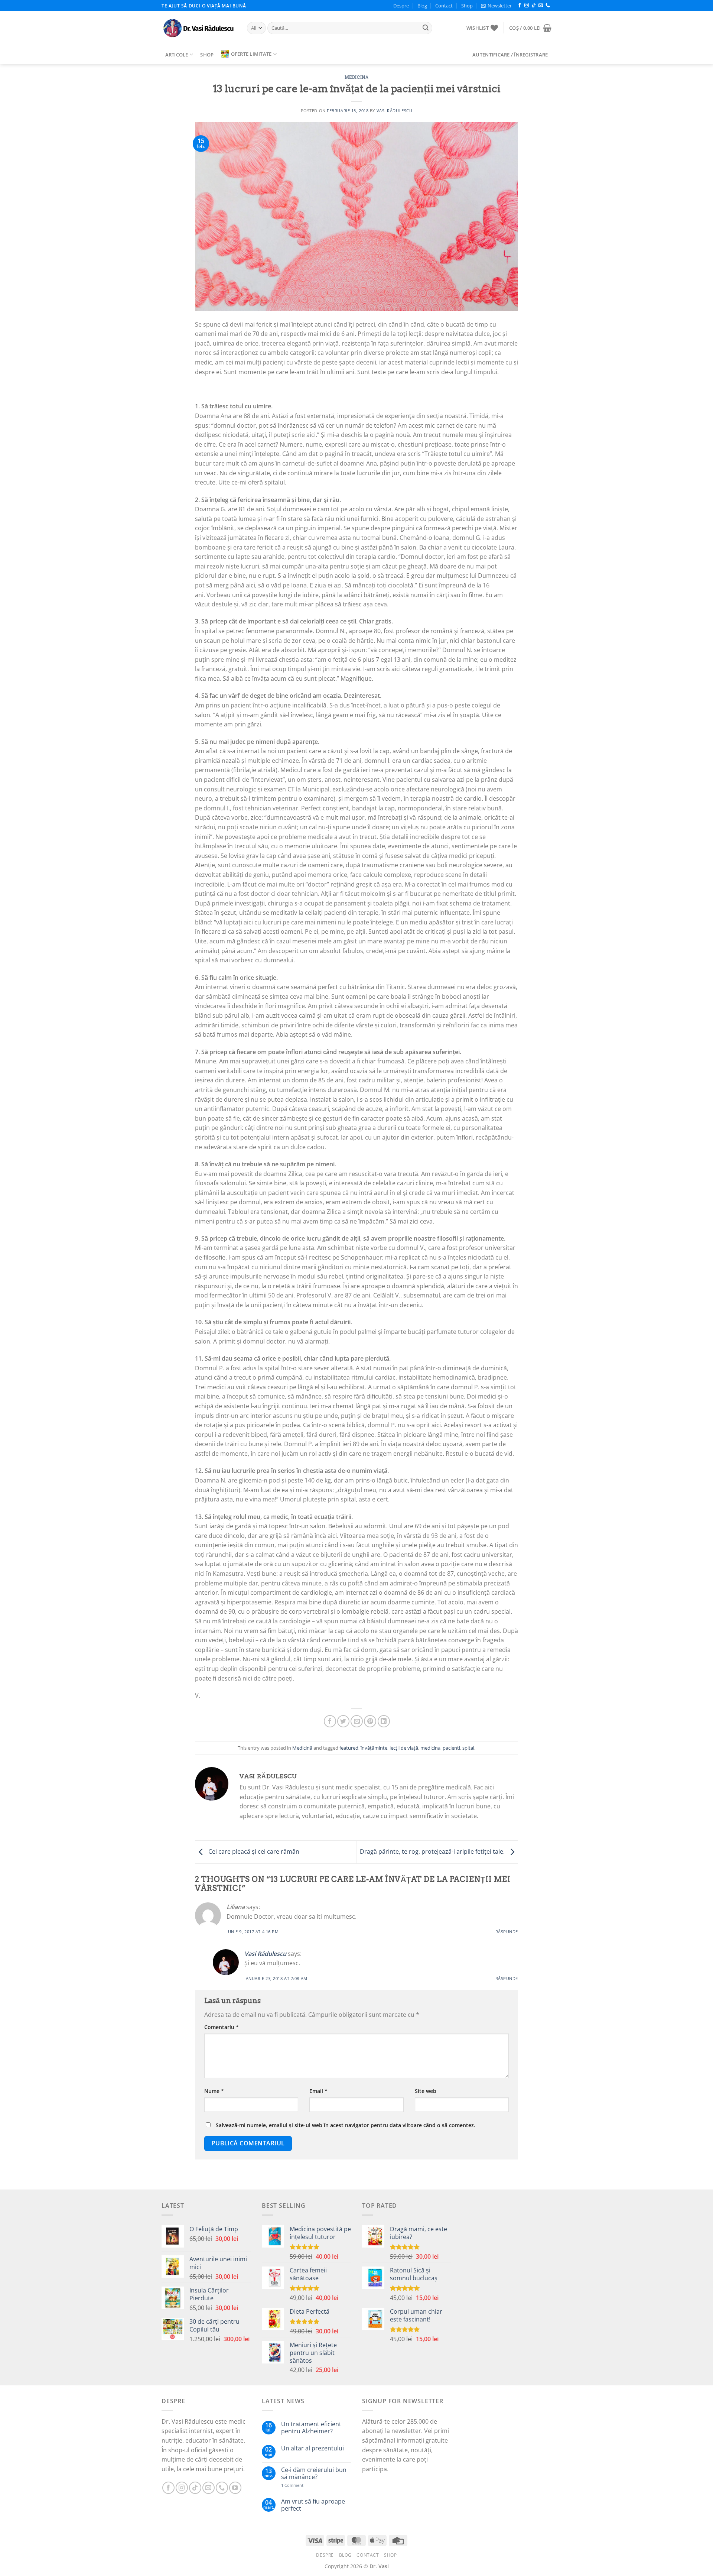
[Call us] (548, 6)
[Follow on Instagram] (527, 6)
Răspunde (507, 1932)
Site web (426, 2091)
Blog (422, 6)
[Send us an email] (541, 6)
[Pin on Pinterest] (370, 1721)
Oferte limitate (251, 54)
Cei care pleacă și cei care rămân (253, 1851)
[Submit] (426, 28)
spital (468, 1748)
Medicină (356, 77)
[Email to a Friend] (357, 1721)
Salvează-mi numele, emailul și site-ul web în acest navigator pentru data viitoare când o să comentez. (346, 2125)
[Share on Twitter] (343, 1721)
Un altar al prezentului (312, 2448)
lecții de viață (404, 1748)
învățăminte (374, 1748)
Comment (292, 2485)
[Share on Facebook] (330, 1721)
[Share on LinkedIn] (384, 1721)
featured (349, 1748)
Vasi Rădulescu (395, 111)
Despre (401, 6)
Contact (444, 6)
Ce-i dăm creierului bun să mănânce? (314, 2473)
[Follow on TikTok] (534, 6)
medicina (430, 1748)
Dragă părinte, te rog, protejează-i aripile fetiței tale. (433, 1851)
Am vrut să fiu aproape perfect (313, 2505)
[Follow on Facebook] (520, 6)
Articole (177, 55)
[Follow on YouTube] (235, 2488)
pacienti (451, 1748)
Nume (214, 2091)
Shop (467, 6)
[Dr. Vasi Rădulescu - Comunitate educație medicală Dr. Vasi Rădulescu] (199, 28)
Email (318, 2091)
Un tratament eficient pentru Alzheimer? (311, 2428)
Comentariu (222, 2027)
